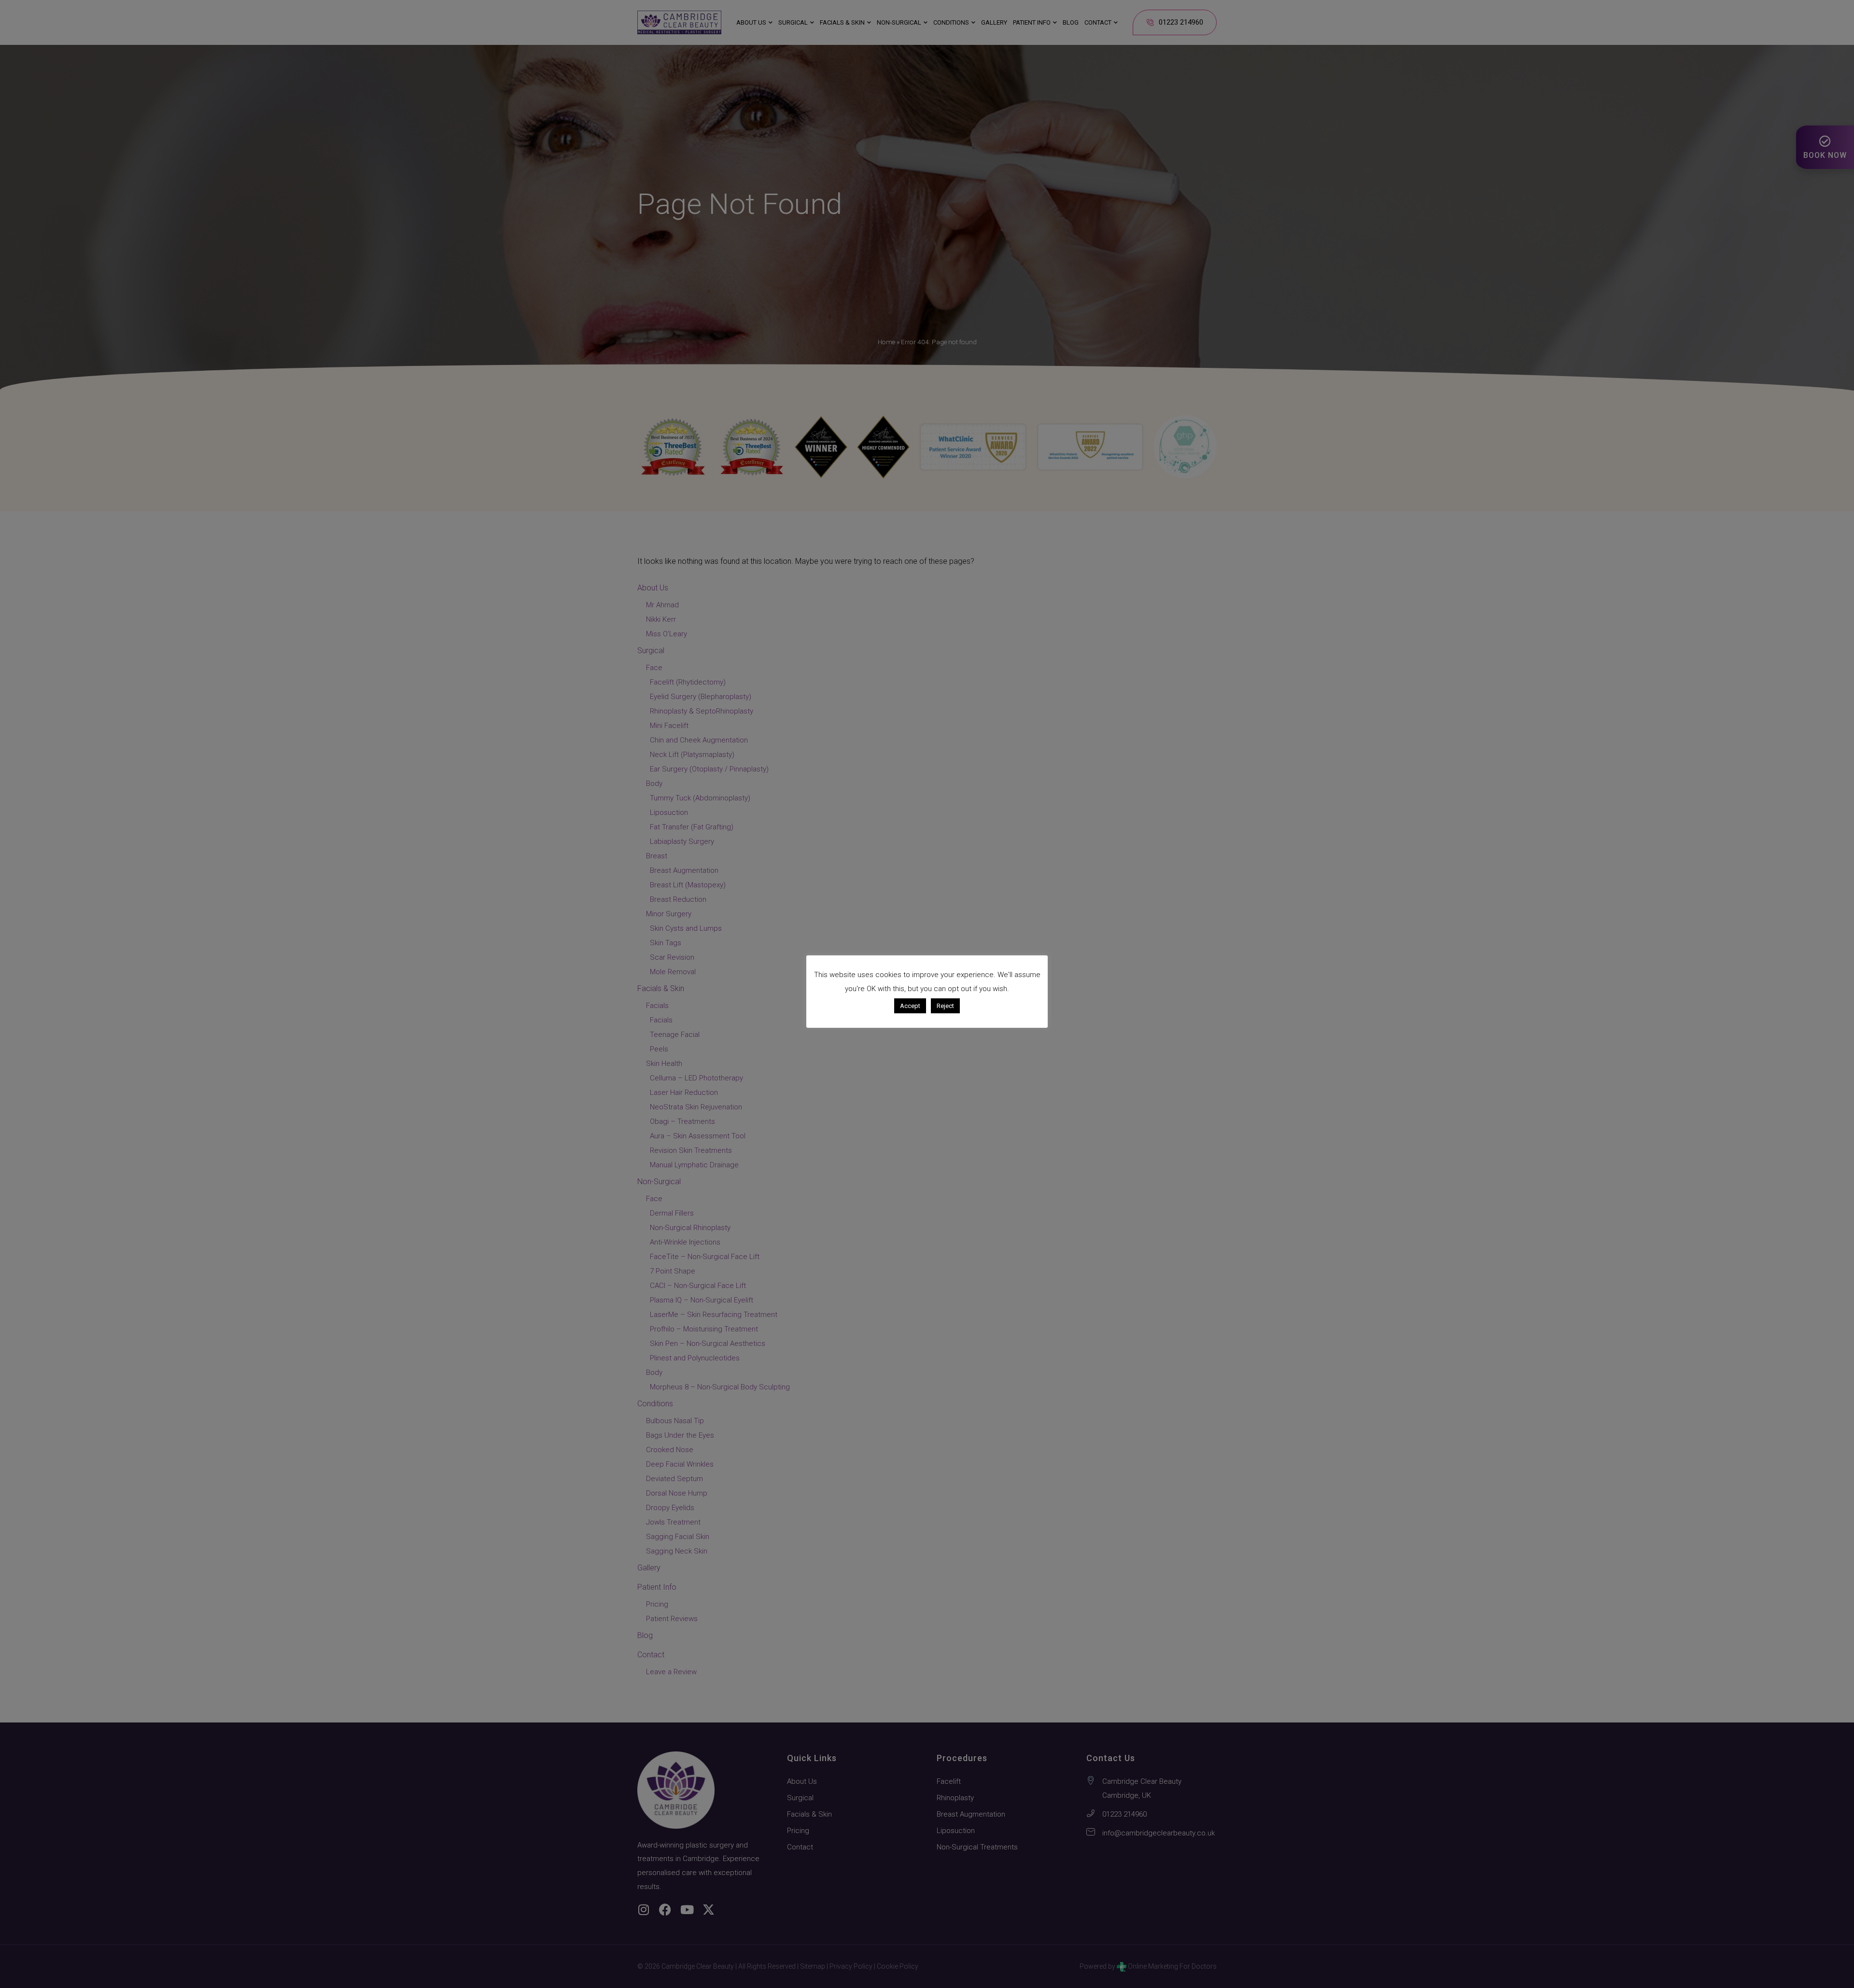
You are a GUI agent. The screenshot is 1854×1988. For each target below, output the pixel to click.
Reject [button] (945, 1006)
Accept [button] (910, 1006)
